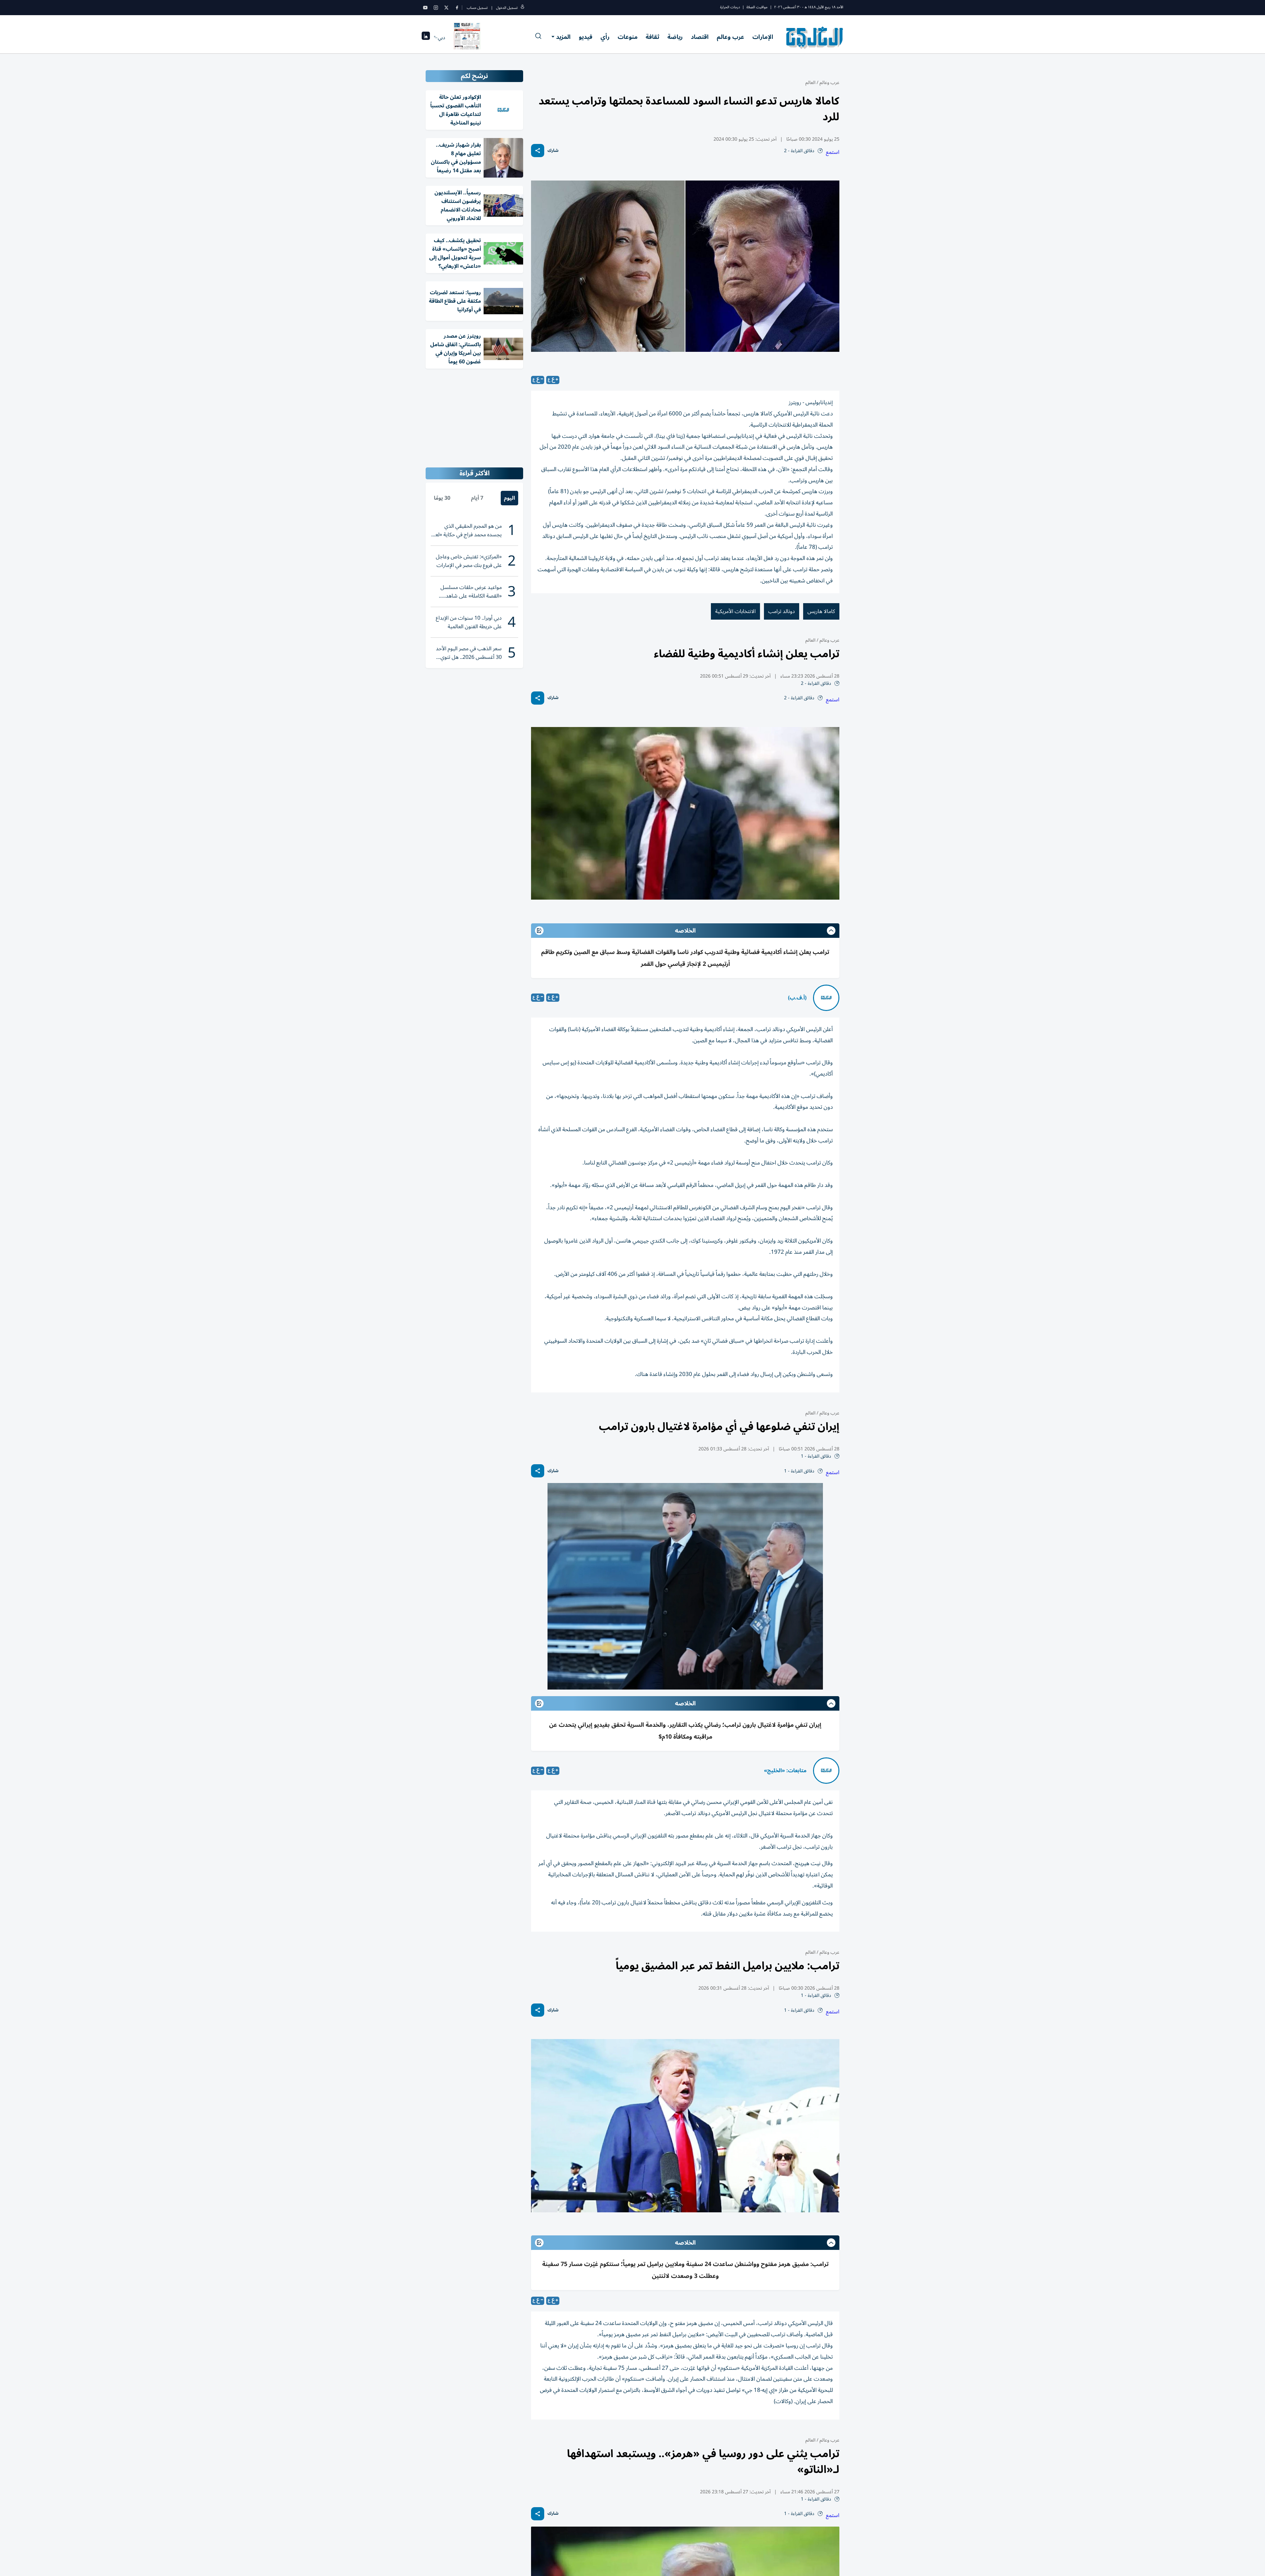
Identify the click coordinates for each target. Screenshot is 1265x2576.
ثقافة (652, 37)
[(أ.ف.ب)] (826, 998)
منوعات (628, 37)
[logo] (815, 38)
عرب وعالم (731, 37)
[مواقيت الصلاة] (426, 38)
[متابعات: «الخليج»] (826, 1771)
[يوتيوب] (425, 8)
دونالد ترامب (782, 611)
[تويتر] (446, 8)
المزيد (563, 37)
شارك (553, 151)
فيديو (586, 37)
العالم (810, 83)
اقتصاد (700, 37)
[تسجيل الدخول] (522, 8)
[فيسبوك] (457, 8)
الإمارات (763, 37)
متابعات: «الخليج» (785, 1771)
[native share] (538, 151)
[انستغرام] (436, 8)
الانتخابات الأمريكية (735, 611)
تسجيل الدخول (507, 8)
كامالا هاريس (821, 611)
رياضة (675, 37)
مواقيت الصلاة (757, 7)
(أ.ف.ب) (797, 998)
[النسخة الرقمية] (467, 38)
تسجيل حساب (477, 8)
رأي (605, 37)
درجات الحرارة (730, 7)
